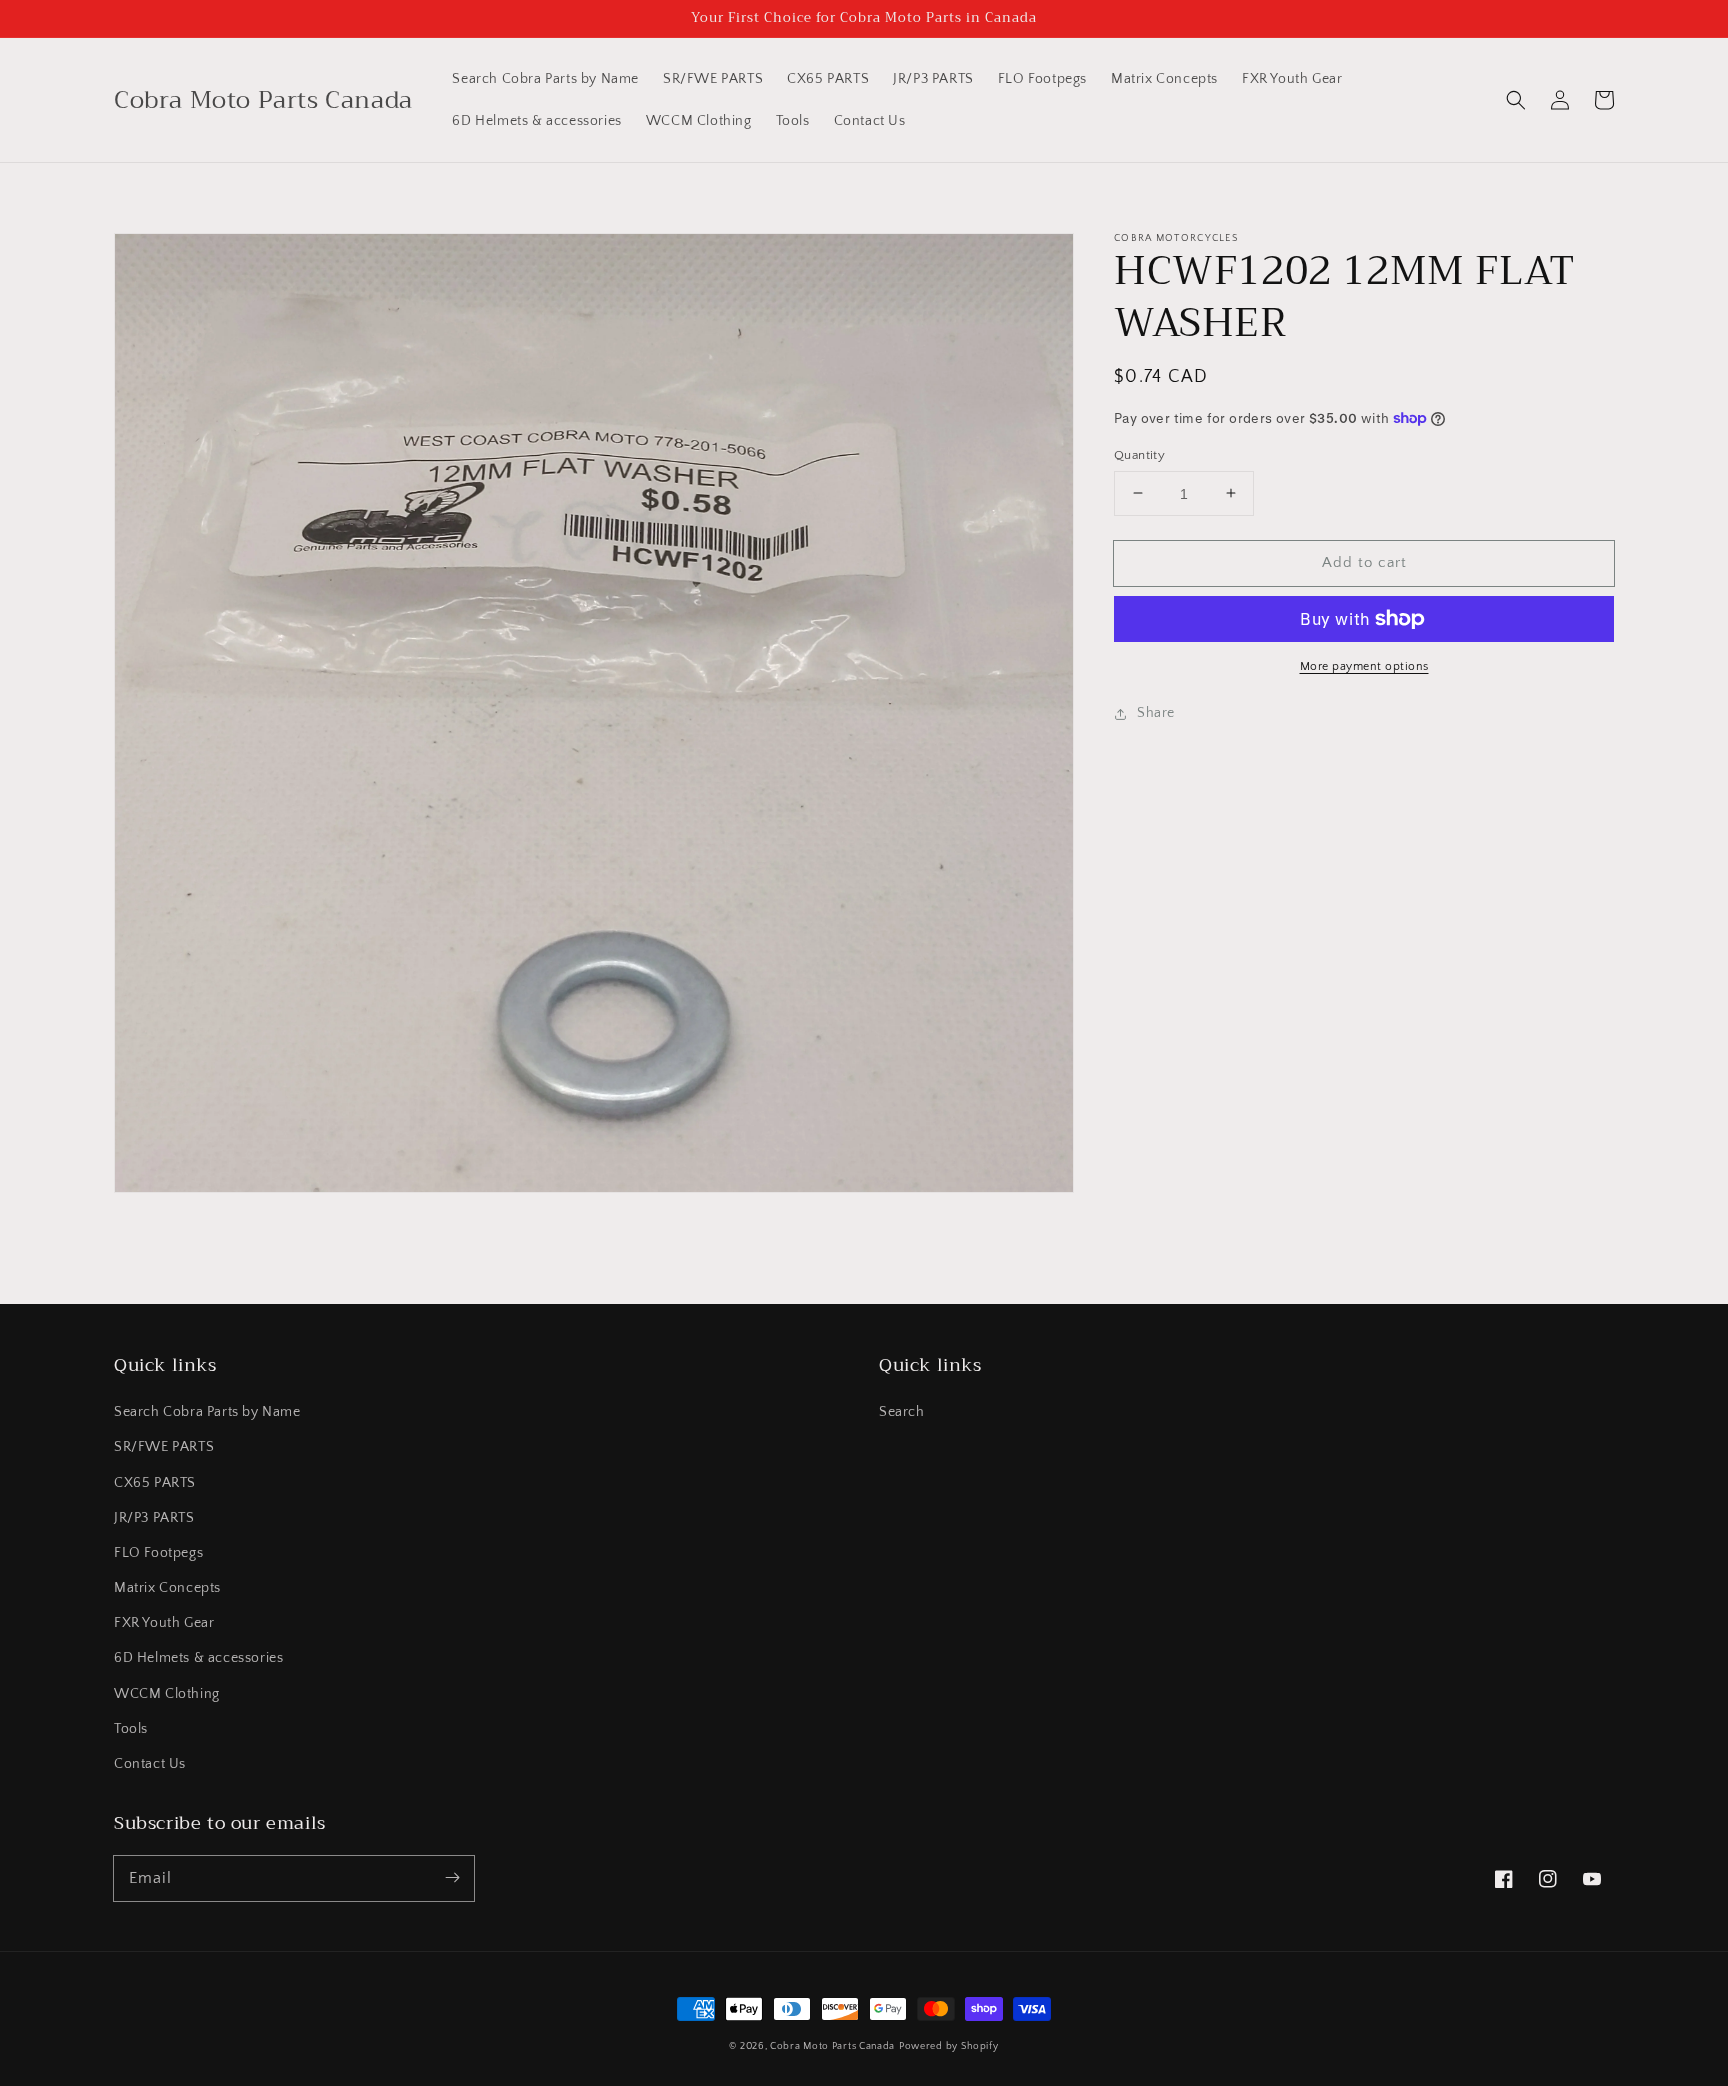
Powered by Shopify (949, 2046)
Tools (131, 1729)
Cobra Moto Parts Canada (832, 2046)
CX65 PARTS (155, 1483)
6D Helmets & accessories (198, 1658)
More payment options (1364, 666)
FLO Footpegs (158, 1553)
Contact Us (150, 1764)
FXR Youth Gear (164, 1623)
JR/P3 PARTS (154, 1518)
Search (902, 1412)
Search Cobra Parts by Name (207, 1412)
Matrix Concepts (167, 1588)
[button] (1516, 100)
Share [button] (1156, 713)
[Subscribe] (452, 1878)
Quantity (1139, 454)
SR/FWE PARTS (164, 1447)
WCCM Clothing (167, 1694)
